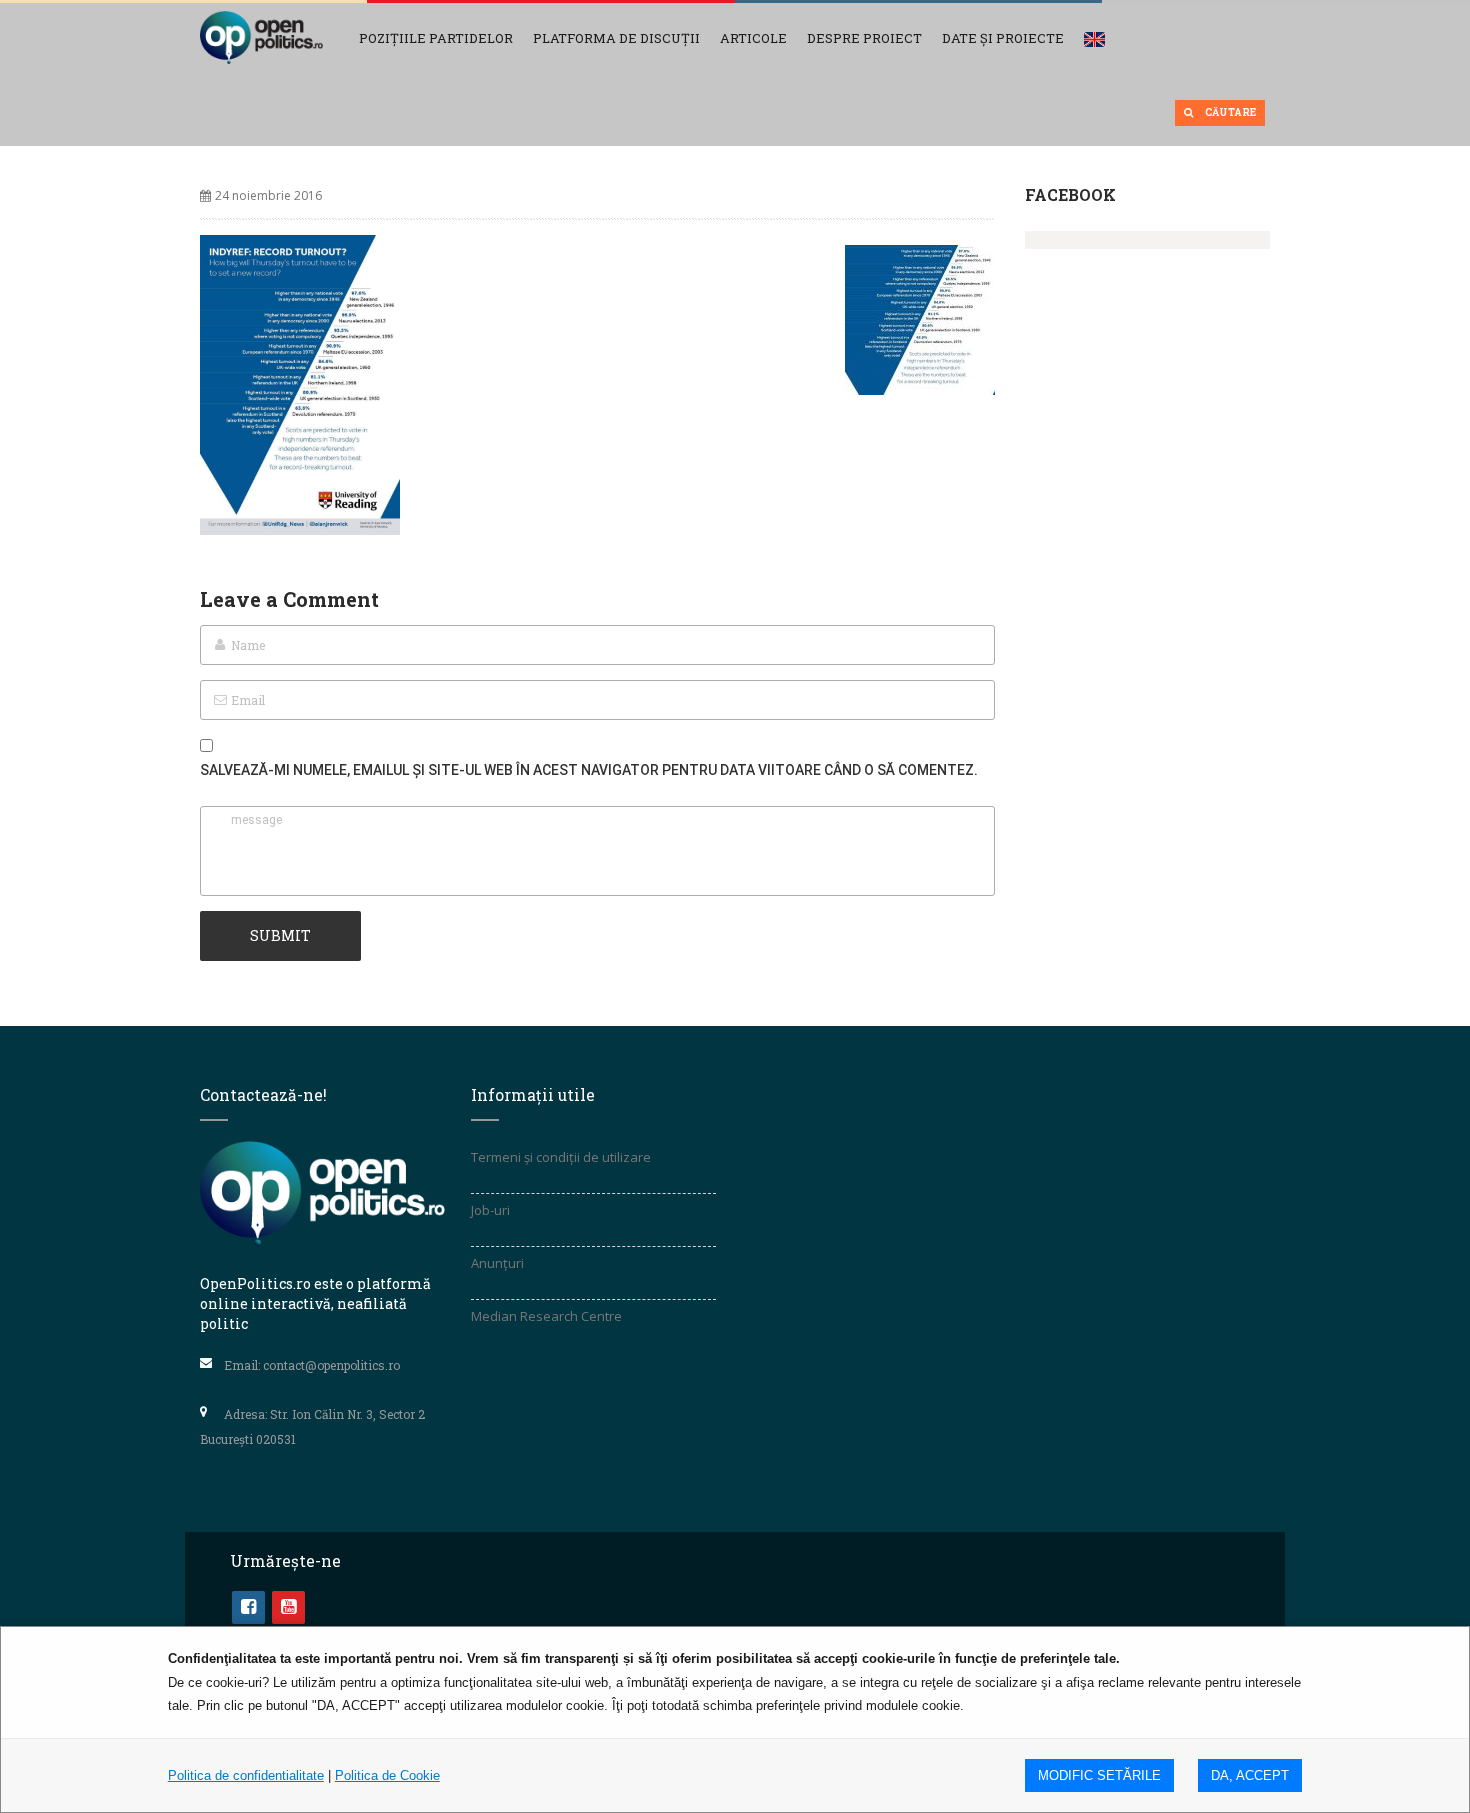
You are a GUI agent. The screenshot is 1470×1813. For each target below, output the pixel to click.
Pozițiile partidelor (436, 38)
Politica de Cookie (387, 1775)
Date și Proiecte (1003, 38)
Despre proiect (864, 38)
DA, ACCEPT (1250, 1775)
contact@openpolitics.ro (331, 1365)
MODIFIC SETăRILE (1099, 1775)
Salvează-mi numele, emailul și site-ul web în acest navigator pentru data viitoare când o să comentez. (589, 770)
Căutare (1229, 112)
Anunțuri (497, 1263)
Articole (753, 38)
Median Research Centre (546, 1316)
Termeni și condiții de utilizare (561, 1157)
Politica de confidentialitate (246, 1775)
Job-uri (490, 1210)
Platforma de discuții (616, 38)
